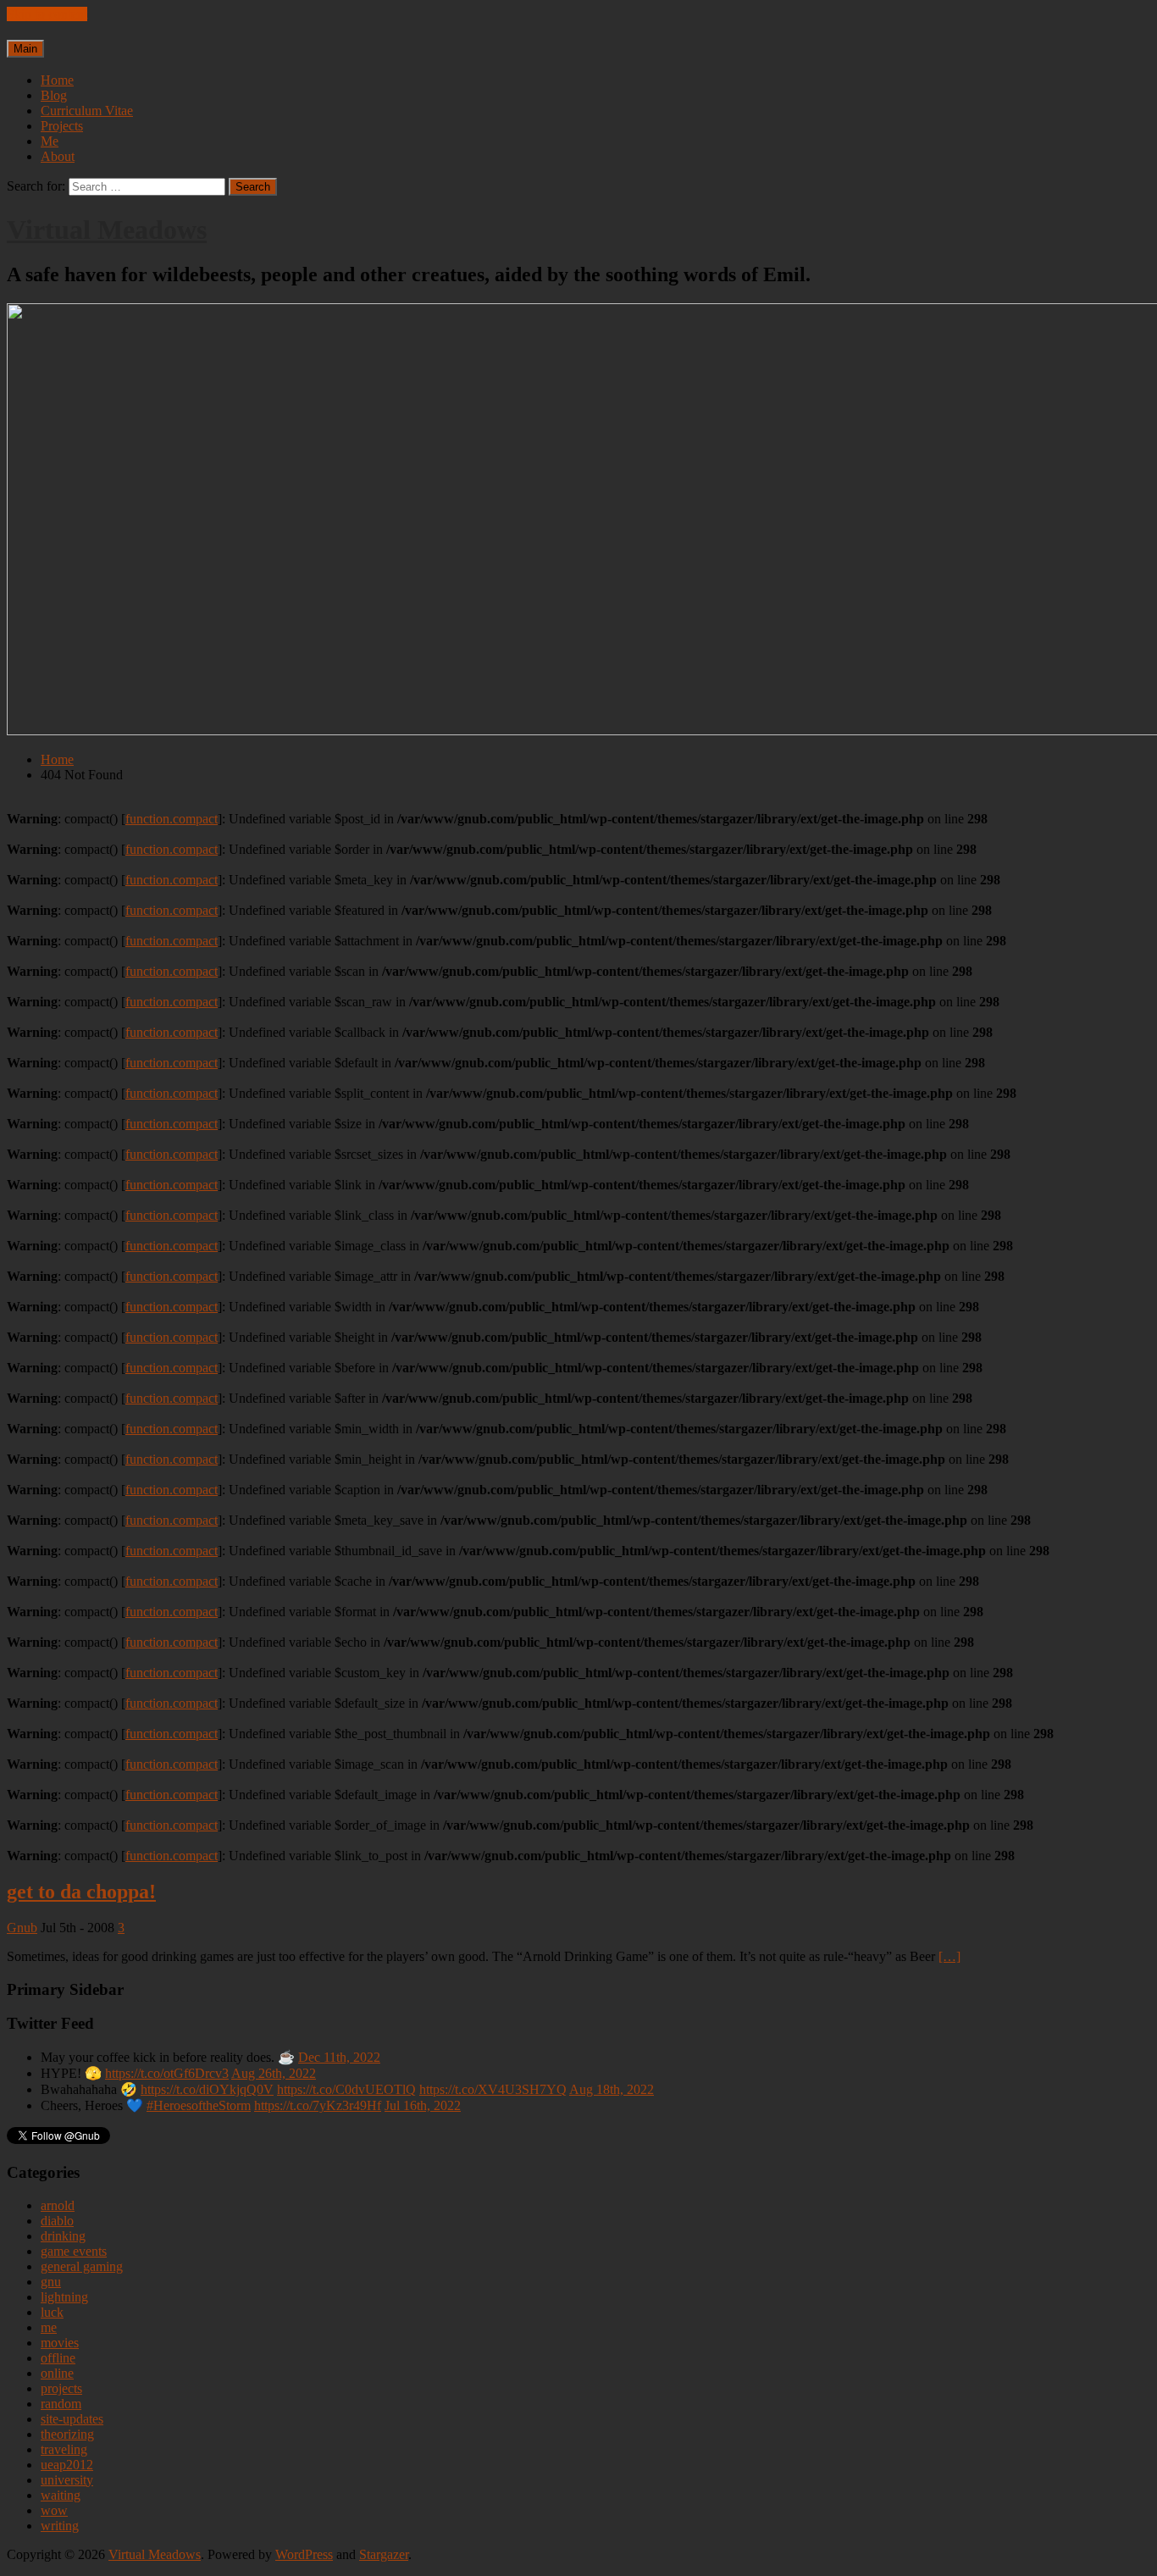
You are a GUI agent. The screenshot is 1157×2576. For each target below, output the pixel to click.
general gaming (82, 2266)
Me (50, 141)
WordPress (304, 2554)
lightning (64, 2297)
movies (60, 2343)
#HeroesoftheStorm (199, 2105)
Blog (54, 95)
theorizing (67, 2434)
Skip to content (47, 14)
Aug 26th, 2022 (274, 2073)
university (67, 2480)
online (57, 2373)
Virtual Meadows (107, 230)
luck (52, 2312)
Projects (62, 126)
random (61, 2404)
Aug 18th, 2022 (612, 2089)
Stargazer (384, 2554)
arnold (58, 2205)
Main (25, 49)
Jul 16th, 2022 (423, 2105)
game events (74, 2251)
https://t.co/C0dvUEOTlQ (346, 2089)
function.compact (172, 819)
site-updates (72, 2419)
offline (58, 2358)
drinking (63, 2236)
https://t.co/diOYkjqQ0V (207, 2089)
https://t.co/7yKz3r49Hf (318, 2105)
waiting (61, 2495)
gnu (51, 2282)
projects (61, 2388)
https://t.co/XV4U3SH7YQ (493, 2089)
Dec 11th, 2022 (339, 2057)
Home (57, 80)
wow (54, 2510)
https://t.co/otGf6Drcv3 (167, 2073)
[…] (949, 1956)
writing (60, 2526)
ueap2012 (67, 2465)
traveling (64, 2449)
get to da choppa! (81, 1892)
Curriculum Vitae (87, 111)
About (58, 156)
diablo (57, 2221)
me (49, 2327)
